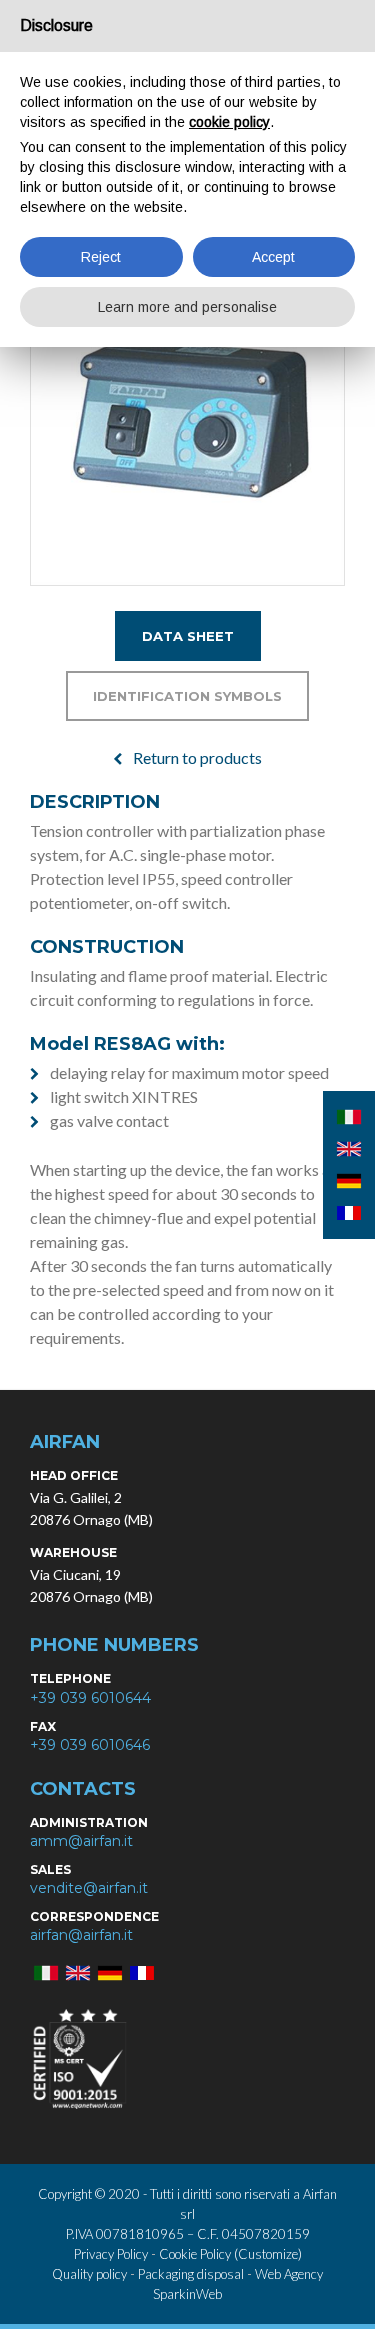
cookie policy (229, 122)
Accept (273, 257)
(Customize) (268, 2254)
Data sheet (188, 636)
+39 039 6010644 (90, 1698)
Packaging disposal (191, 2274)
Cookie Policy (195, 2254)
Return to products (197, 757)
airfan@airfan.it (81, 1935)
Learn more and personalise (187, 307)
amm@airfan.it (81, 1841)
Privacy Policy (112, 2254)
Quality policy (89, 2274)
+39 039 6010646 (90, 1745)
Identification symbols (187, 696)
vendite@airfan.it (89, 1888)
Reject (101, 257)
